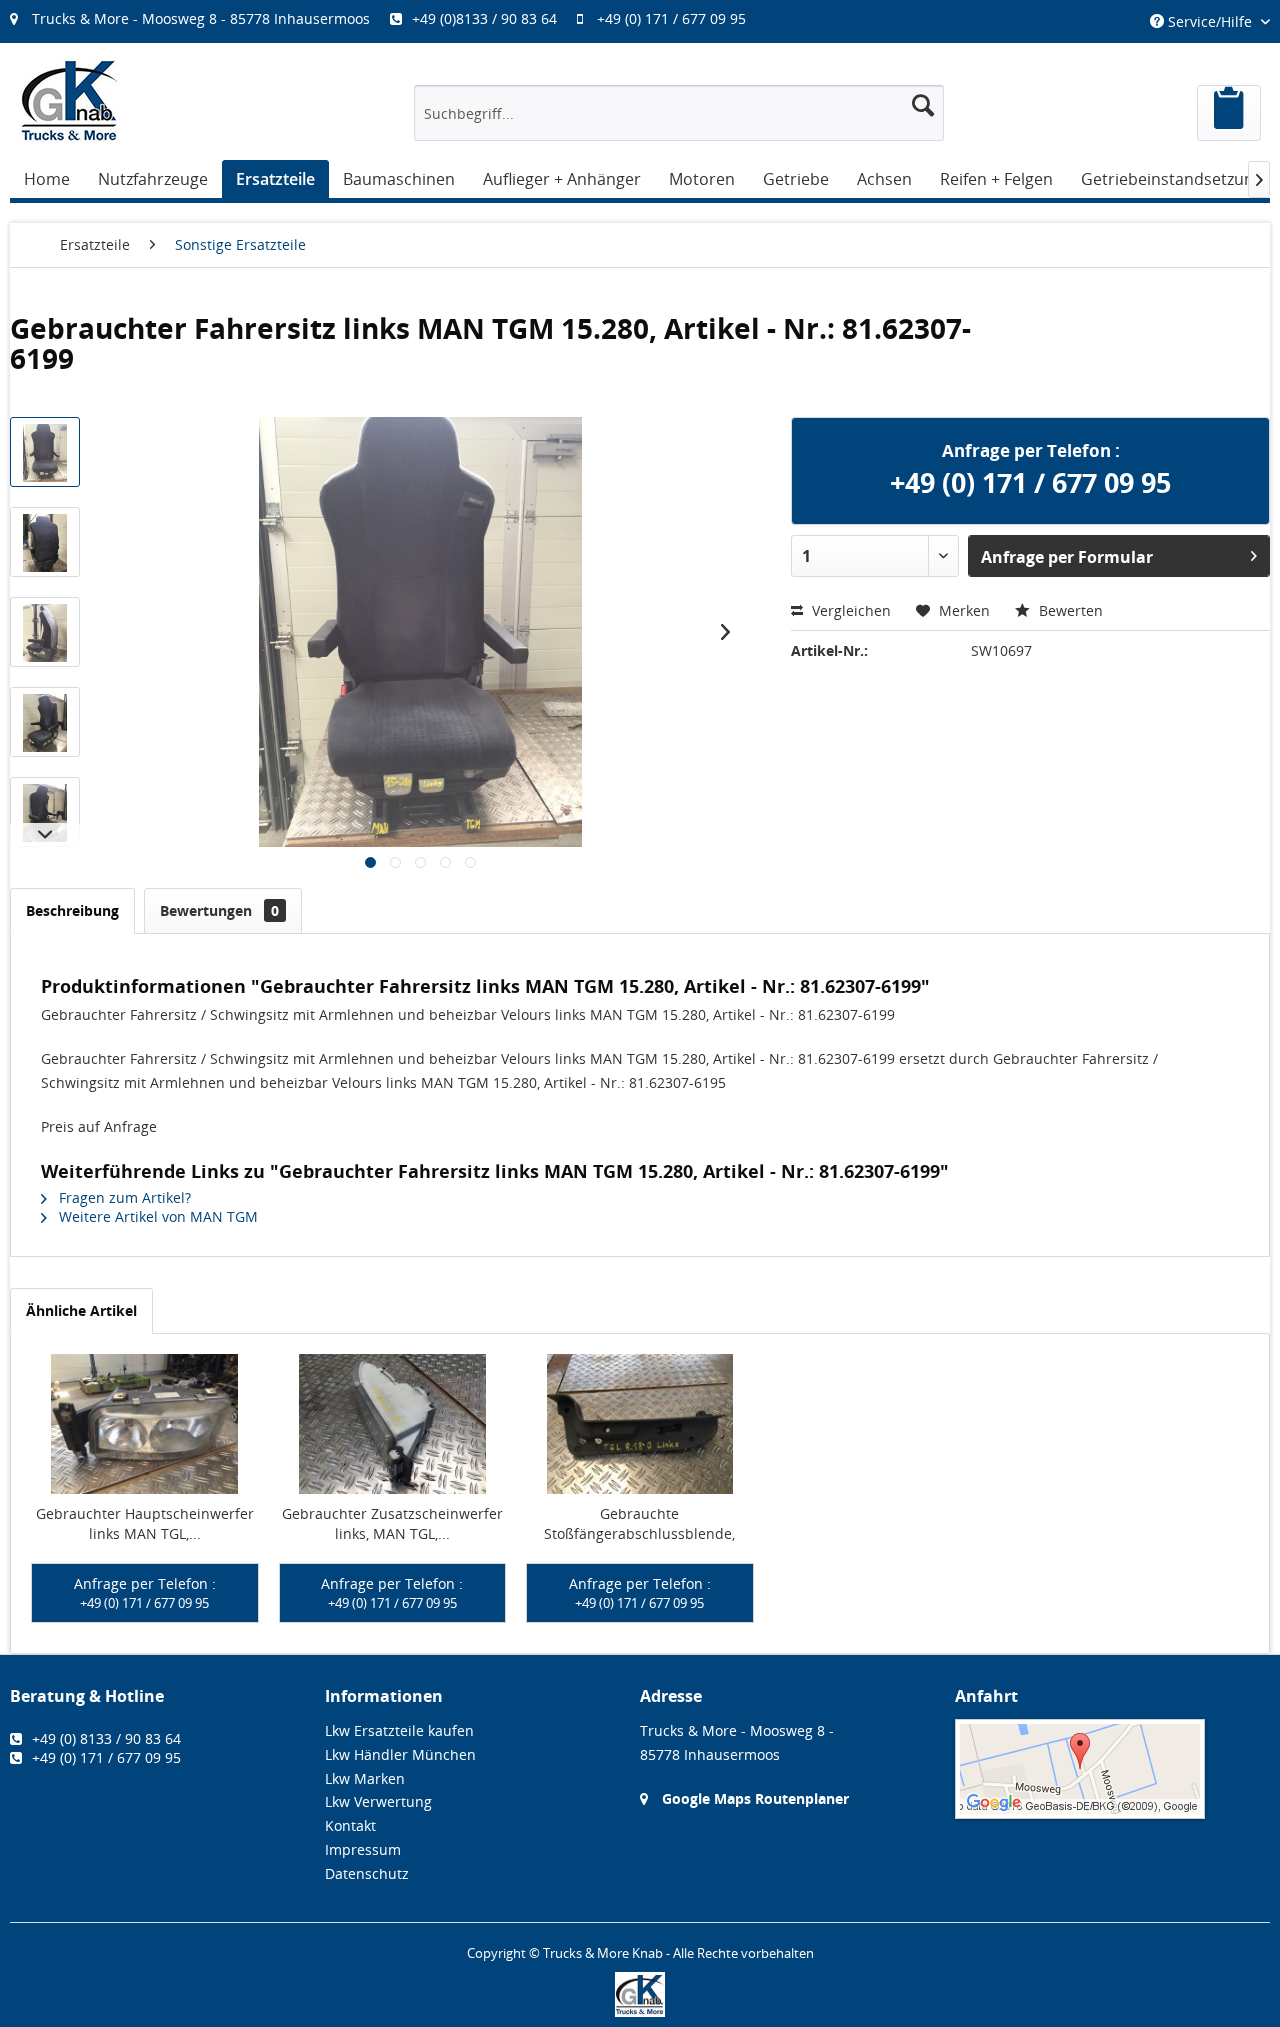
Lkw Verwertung (378, 1801)
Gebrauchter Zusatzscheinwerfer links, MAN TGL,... (392, 1523)
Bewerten (1069, 610)
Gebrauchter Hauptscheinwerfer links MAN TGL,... (145, 1523)
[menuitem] (388, 18)
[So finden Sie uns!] (1112, 1769)
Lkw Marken (365, 1778)
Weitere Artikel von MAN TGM (156, 1216)
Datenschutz (367, 1873)
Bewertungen (219, 910)
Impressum (363, 1849)
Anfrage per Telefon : (145, 1593)
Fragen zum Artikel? (123, 1197)
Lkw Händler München (400, 1754)
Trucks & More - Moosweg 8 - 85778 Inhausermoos (201, 18)
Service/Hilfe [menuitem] (1210, 21)
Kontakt (350, 1825)
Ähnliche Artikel (81, 1310)
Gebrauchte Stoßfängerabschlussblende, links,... (639, 1524)
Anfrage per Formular (1067, 557)
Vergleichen (849, 610)
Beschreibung (72, 910)
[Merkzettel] (1229, 113)
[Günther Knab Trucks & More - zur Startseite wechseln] (70, 100)
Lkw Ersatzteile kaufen (399, 1730)
